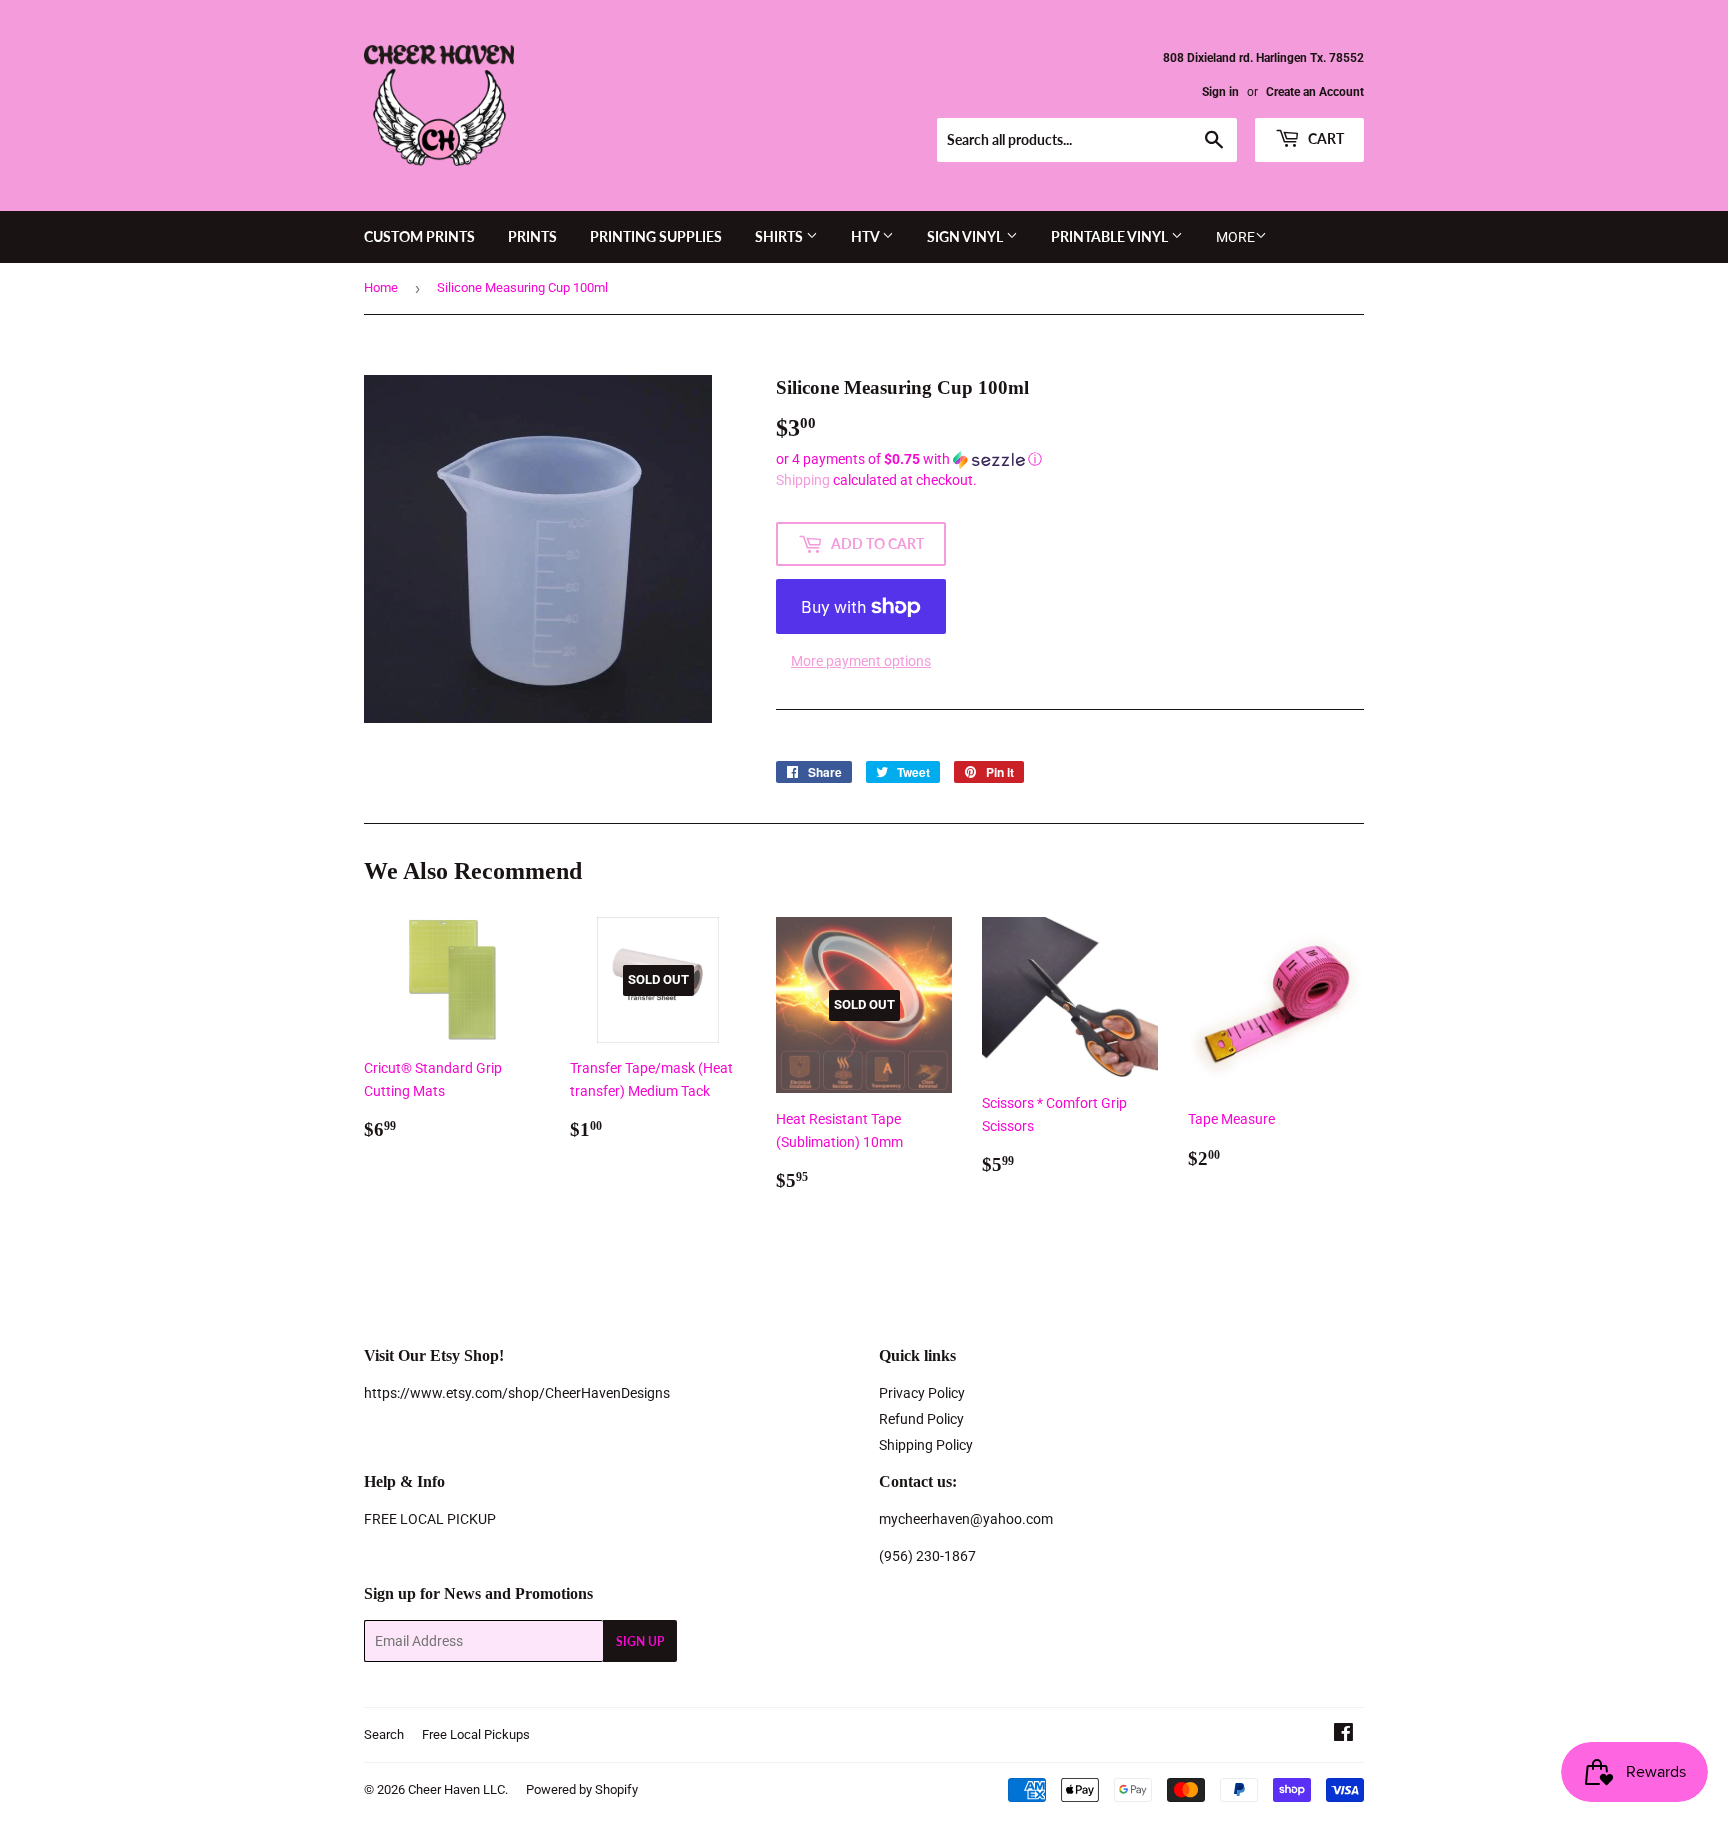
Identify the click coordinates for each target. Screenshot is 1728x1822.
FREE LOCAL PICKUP (430, 1519)
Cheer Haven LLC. (458, 1789)
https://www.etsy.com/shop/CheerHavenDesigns (517, 1393)
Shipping (803, 480)
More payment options (861, 661)
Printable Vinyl (1111, 236)
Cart (1324, 138)
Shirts (780, 236)
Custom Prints (419, 236)
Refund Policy (921, 1419)
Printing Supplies (656, 236)
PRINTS (532, 236)
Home (381, 287)
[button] (1070, 459)
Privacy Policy (922, 1393)
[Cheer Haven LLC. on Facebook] (1343, 1735)
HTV (866, 236)
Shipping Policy (926, 1445)
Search (384, 1734)
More (1235, 237)
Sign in (1220, 92)
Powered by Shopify (582, 1789)
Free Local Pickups (476, 1734)
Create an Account (1315, 92)
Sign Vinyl (966, 236)
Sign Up (640, 1641)
